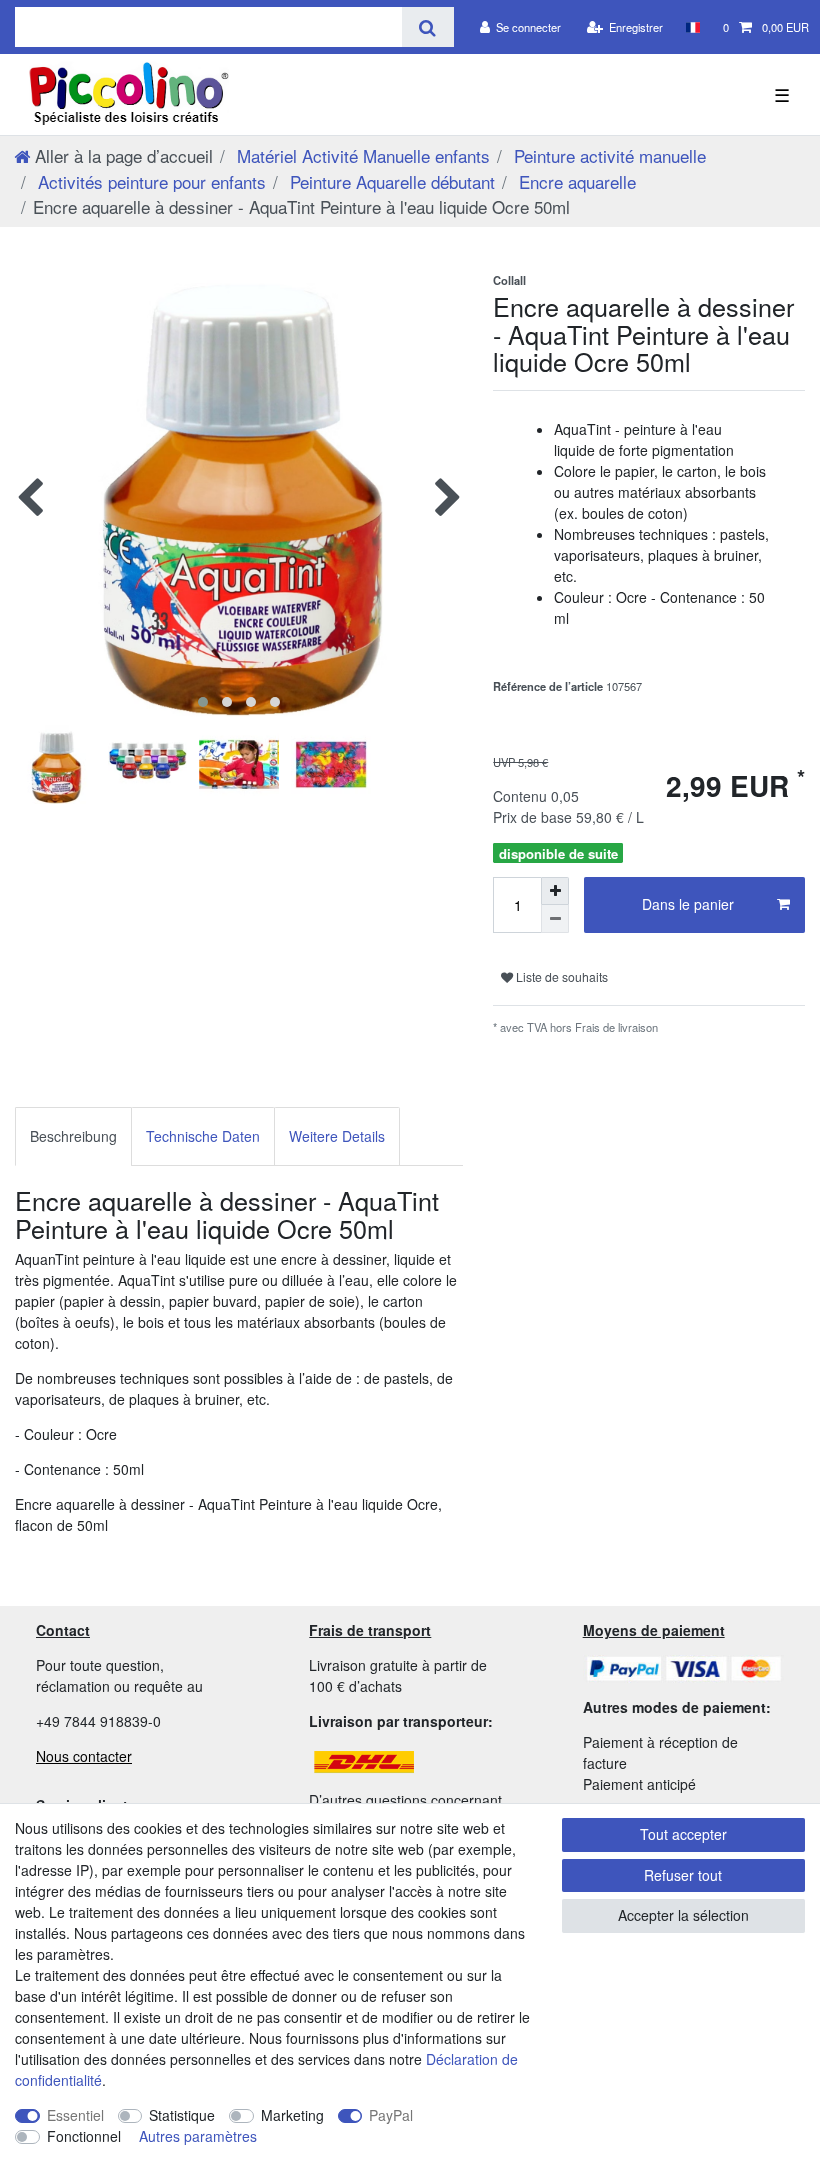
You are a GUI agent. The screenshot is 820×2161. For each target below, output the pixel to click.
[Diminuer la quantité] (555, 919)
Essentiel (75, 2115)
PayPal (391, 2115)
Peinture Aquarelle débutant (390, 181)
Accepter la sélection (683, 1915)
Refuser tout (683, 1875)
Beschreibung (73, 1136)
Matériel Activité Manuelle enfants (361, 155)
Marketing (292, 2115)
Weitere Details (337, 1136)
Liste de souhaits (560, 976)
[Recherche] (427, 27)
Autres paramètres (198, 2136)
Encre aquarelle (575, 181)
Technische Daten (203, 1136)
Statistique (182, 2115)
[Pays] (692, 27)
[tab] (73, 1136)
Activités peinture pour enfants (149, 181)
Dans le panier (688, 904)
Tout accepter (683, 1834)
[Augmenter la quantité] (555, 891)
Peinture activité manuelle (607, 155)
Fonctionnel (84, 2136)
